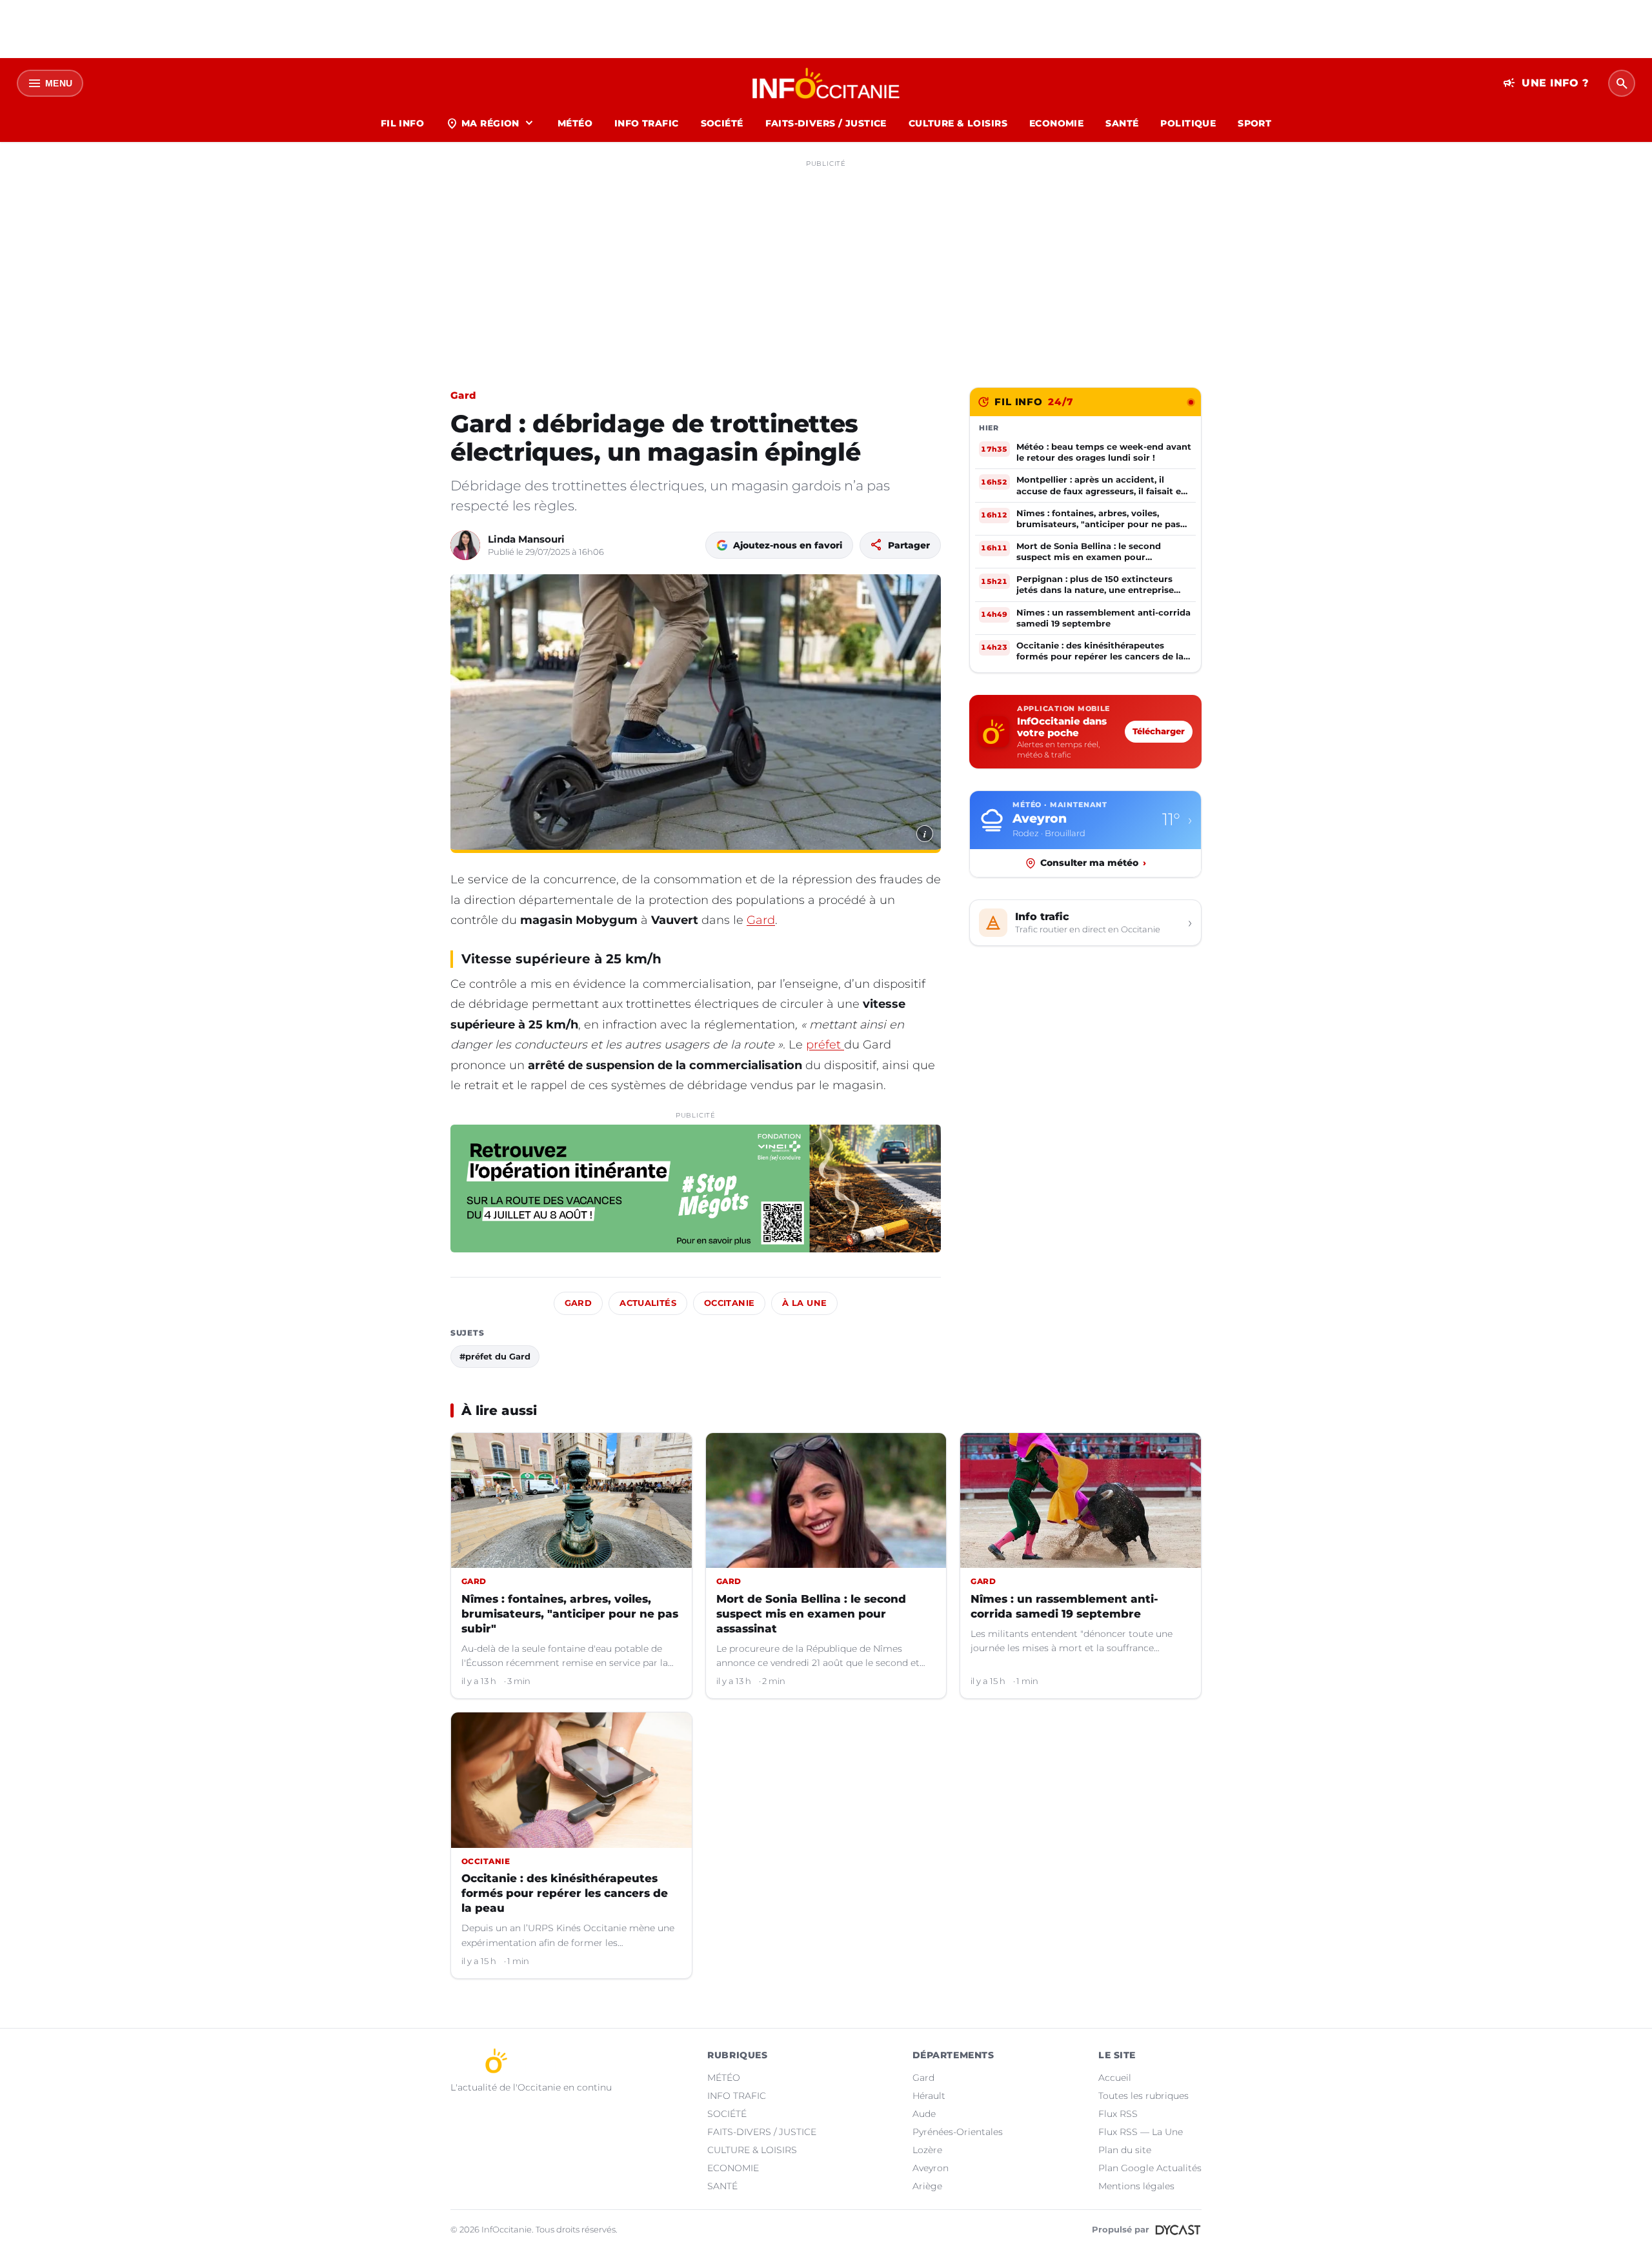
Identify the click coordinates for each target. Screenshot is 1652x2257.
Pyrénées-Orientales (958, 2132)
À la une (804, 1303)
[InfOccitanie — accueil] (826, 83)
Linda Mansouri (526, 539)
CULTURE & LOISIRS (958, 123)
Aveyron (931, 2168)
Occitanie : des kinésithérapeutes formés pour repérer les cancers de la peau (565, 1893)
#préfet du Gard (495, 1356)
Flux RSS (1118, 2114)
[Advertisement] (826, 263)
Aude (924, 2114)
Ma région (491, 123)
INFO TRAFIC (647, 123)
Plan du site (1125, 2150)
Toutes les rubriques (1143, 2096)
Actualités (648, 1303)
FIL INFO (402, 123)
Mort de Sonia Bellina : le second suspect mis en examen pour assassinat (811, 1614)
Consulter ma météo (1093, 863)
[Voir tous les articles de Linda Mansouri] (465, 545)
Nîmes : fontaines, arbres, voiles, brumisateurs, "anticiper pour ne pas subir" (570, 1614)
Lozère (927, 2150)
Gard (463, 395)
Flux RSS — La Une (1141, 2132)
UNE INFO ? (1546, 83)
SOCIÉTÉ (722, 123)
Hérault (929, 2096)
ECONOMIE (1056, 123)
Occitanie (729, 1303)
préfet (825, 1045)
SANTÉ (1122, 123)
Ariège (927, 2186)
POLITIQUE (1188, 123)
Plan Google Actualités (1150, 2168)
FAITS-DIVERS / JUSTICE (826, 123)
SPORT (1254, 123)
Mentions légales (1136, 2186)
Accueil (1115, 2078)
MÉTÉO (575, 123)
